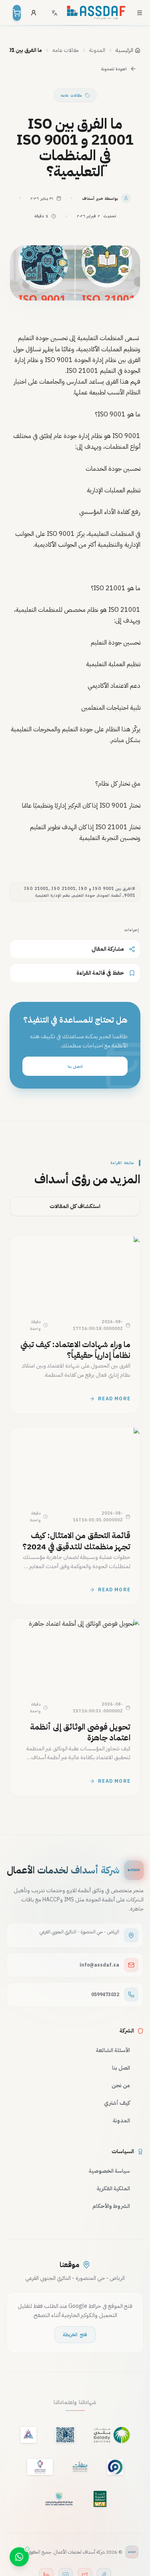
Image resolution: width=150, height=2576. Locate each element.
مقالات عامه (71, 95)
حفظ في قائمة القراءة (100, 973)
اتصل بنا (75, 1066)
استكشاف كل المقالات (75, 1206)
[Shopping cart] (17, 13)
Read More (114, 1399)
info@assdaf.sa (99, 1965)
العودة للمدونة (114, 69)
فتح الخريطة (75, 2335)
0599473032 (105, 1995)
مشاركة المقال (108, 949)
